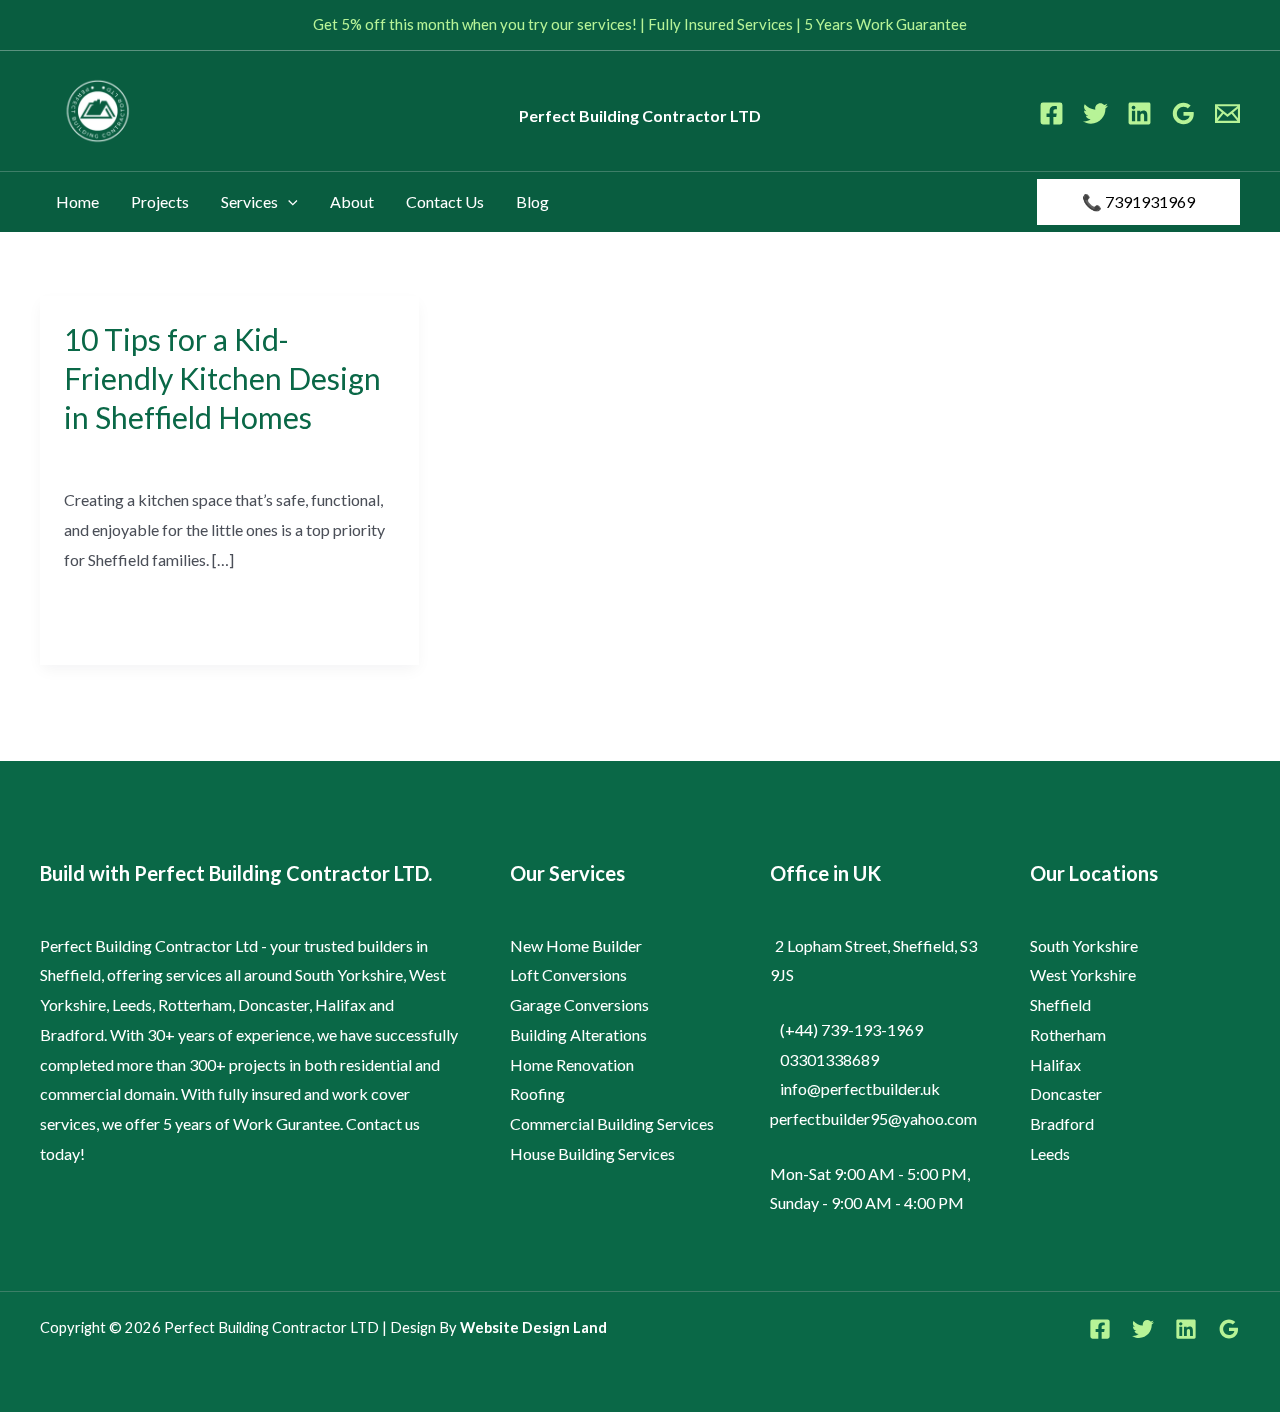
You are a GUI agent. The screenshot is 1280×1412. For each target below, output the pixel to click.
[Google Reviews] (1183, 113)
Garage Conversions (579, 1004)
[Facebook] (1051, 113)
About (352, 201)
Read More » (108, 613)
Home (77, 201)
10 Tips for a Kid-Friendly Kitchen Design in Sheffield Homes (222, 378)
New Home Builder (576, 945)
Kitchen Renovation (131, 454)
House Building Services (592, 1153)
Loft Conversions (568, 974)
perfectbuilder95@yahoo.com (873, 1118)
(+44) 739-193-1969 (851, 1029)
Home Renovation (572, 1064)
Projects (160, 201)
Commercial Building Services (612, 1123)
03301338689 (829, 1059)
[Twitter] (1095, 113)
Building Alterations (578, 1034)
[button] (288, 202)
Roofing (537, 1093)
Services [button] (249, 201)
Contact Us (445, 201)
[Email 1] (1227, 113)
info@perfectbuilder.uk (860, 1088)
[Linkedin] (1139, 113)
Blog (532, 201)
